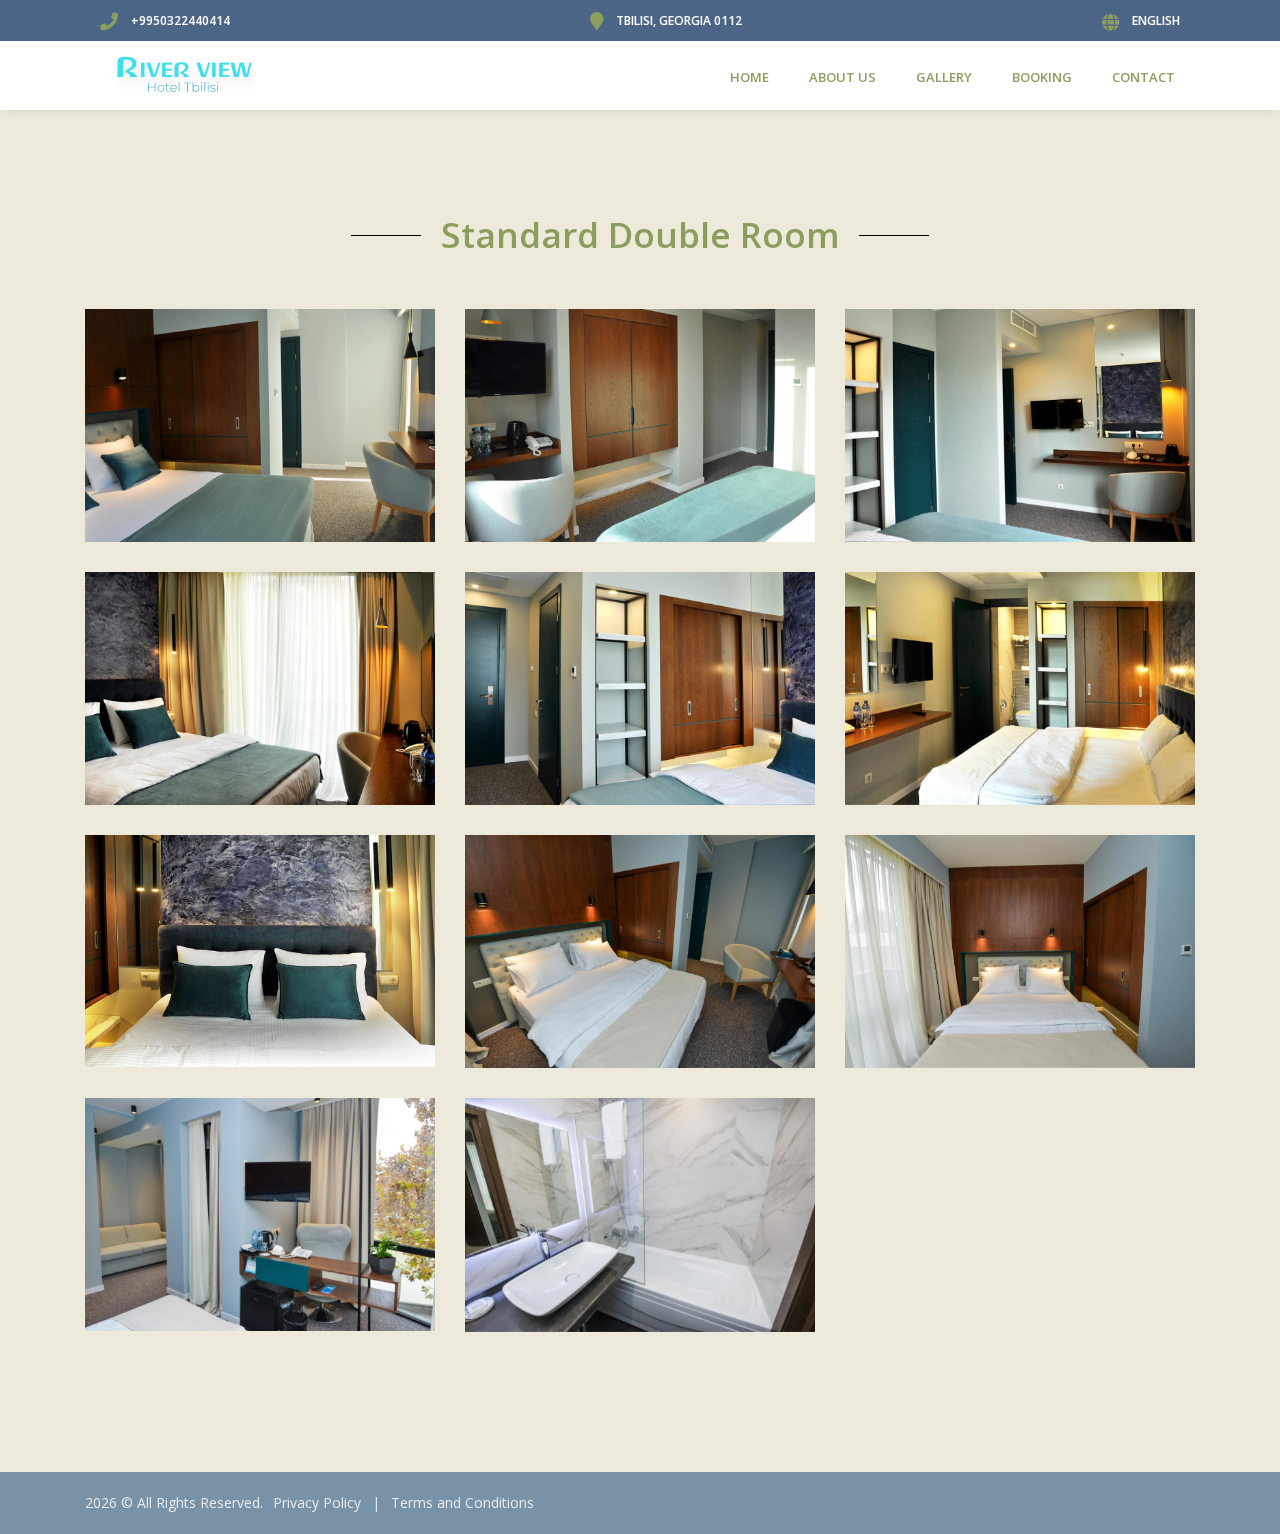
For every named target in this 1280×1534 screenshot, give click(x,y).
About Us (842, 77)
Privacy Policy (317, 1502)
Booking (1042, 77)
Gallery (944, 77)
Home (749, 77)
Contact (1143, 77)
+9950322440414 (180, 20)
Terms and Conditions (462, 1502)
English (1156, 20)
